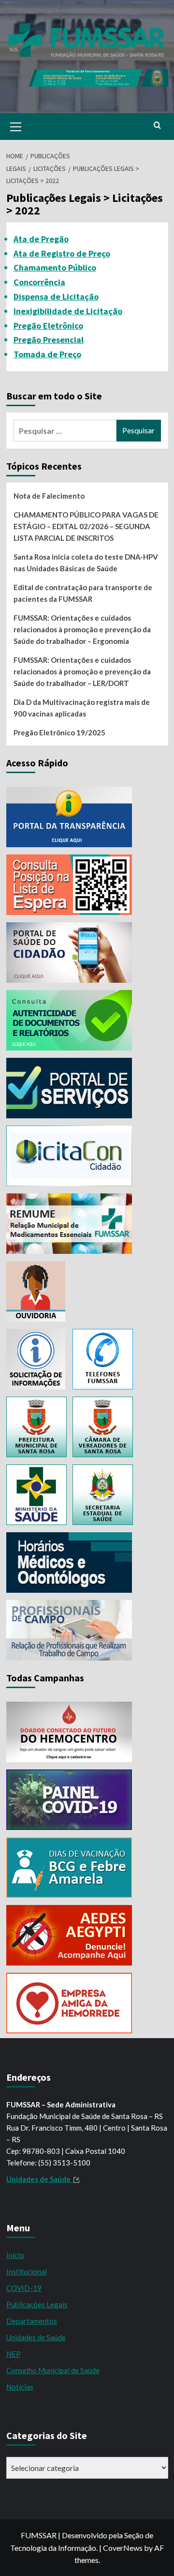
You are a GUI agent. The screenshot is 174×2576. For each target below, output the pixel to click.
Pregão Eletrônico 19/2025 (59, 732)
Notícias (20, 2387)
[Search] (157, 126)
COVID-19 (24, 2288)
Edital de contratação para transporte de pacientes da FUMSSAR (83, 593)
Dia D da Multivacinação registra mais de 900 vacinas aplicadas (82, 708)
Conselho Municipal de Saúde (53, 2370)
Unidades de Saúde (36, 2337)
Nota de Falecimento (49, 496)
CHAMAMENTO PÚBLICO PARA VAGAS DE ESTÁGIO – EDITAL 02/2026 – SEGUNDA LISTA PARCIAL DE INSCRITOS (86, 526)
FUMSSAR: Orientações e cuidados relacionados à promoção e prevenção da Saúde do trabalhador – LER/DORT (82, 671)
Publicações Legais (37, 2304)
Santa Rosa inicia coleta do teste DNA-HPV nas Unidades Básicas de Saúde (86, 563)
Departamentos (32, 2321)
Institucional (27, 2271)
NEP (14, 2354)
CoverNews (123, 2548)
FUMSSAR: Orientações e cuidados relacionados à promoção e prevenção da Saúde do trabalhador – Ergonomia (82, 629)
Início (15, 2255)
